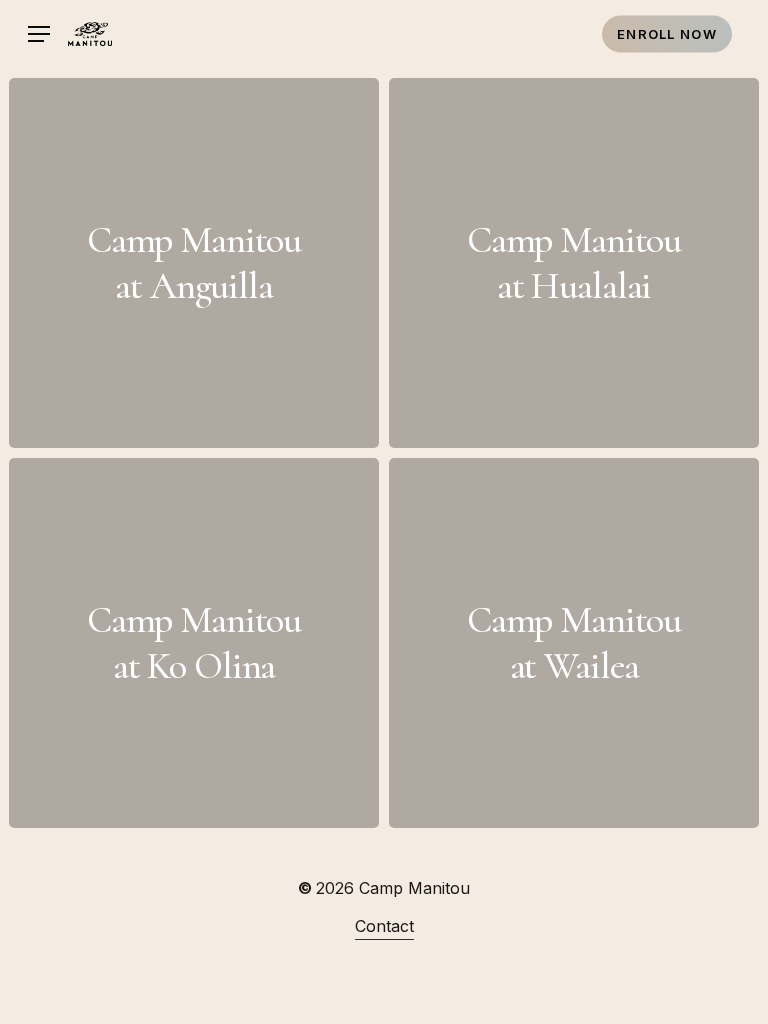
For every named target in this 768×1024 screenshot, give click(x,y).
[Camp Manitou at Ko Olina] (194, 643)
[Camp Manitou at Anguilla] (194, 263)
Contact (384, 926)
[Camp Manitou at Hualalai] (574, 263)
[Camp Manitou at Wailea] (574, 643)
